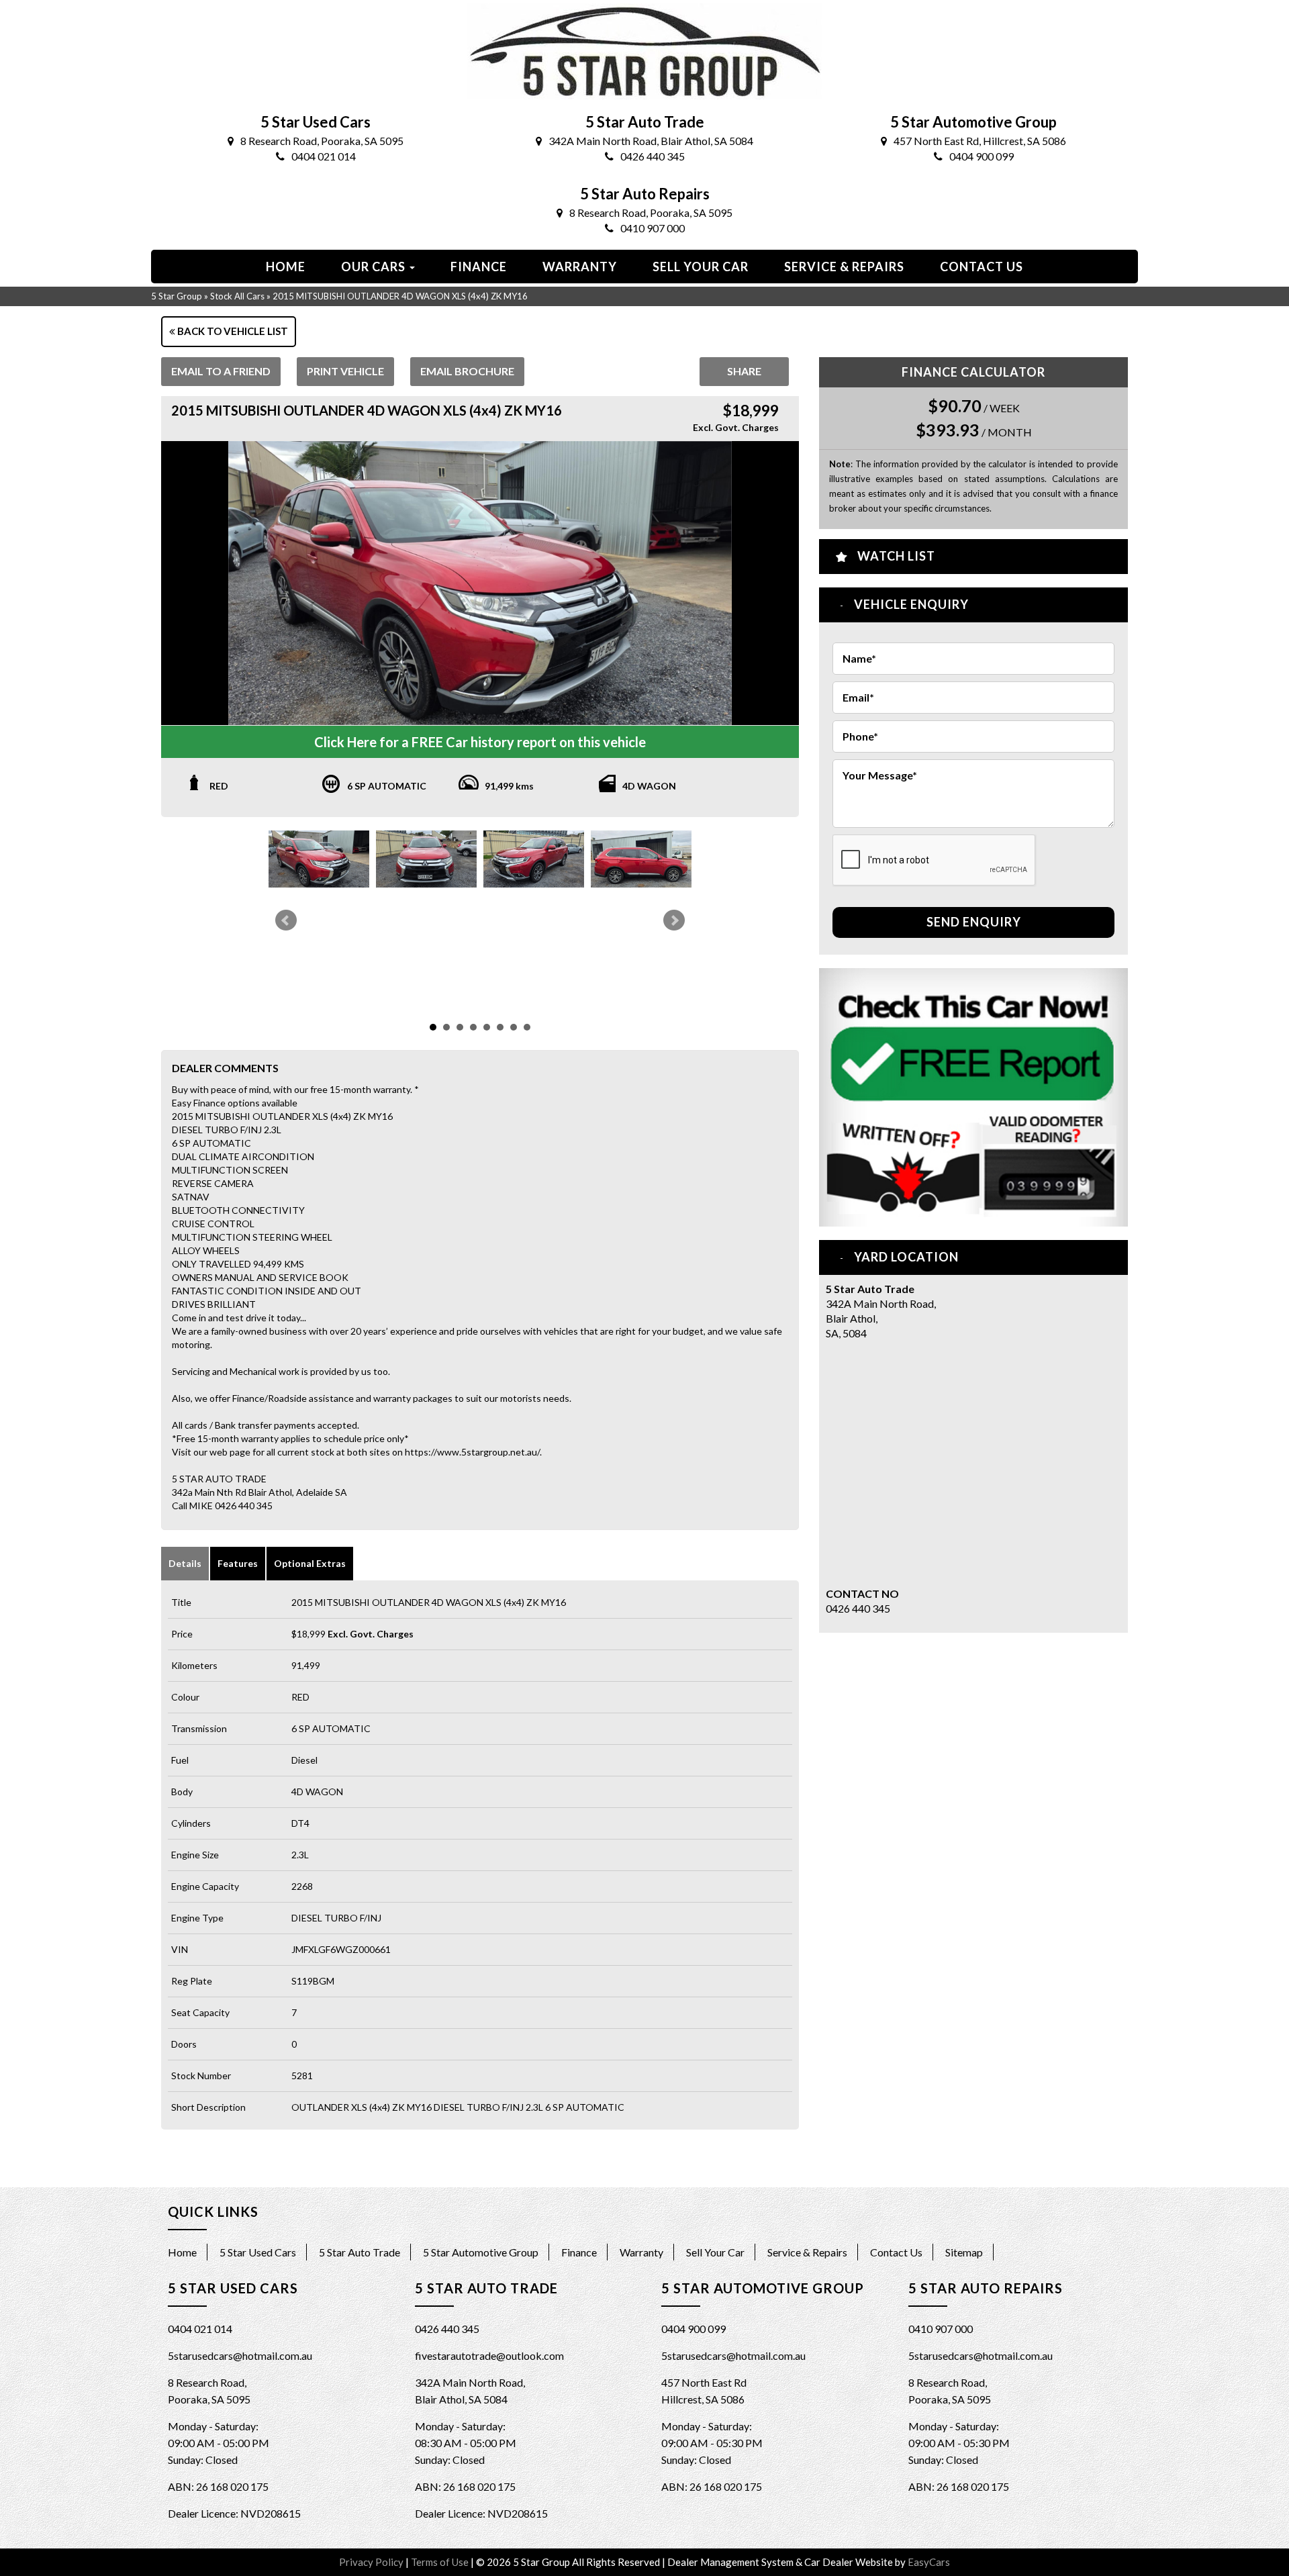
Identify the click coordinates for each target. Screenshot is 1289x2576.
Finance (479, 267)
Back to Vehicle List (232, 331)
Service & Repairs (844, 267)
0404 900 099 (982, 156)
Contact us (982, 267)
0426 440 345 (653, 156)
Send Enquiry (974, 922)
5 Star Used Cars (258, 2252)
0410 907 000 (653, 228)
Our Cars (375, 267)
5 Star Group (177, 296)
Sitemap (964, 2252)
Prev (286, 920)
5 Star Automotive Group (481, 2252)
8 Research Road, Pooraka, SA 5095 (322, 141)
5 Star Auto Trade (360, 2252)
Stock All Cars (237, 296)
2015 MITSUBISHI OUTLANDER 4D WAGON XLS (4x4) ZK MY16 (400, 296)
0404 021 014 (324, 156)
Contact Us (896, 2252)
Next (674, 920)
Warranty (580, 267)
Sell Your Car (701, 267)
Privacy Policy (372, 2562)
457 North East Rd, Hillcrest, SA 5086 (980, 141)
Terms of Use (441, 2562)
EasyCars (929, 2562)
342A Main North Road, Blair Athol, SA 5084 (651, 141)
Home (286, 267)
